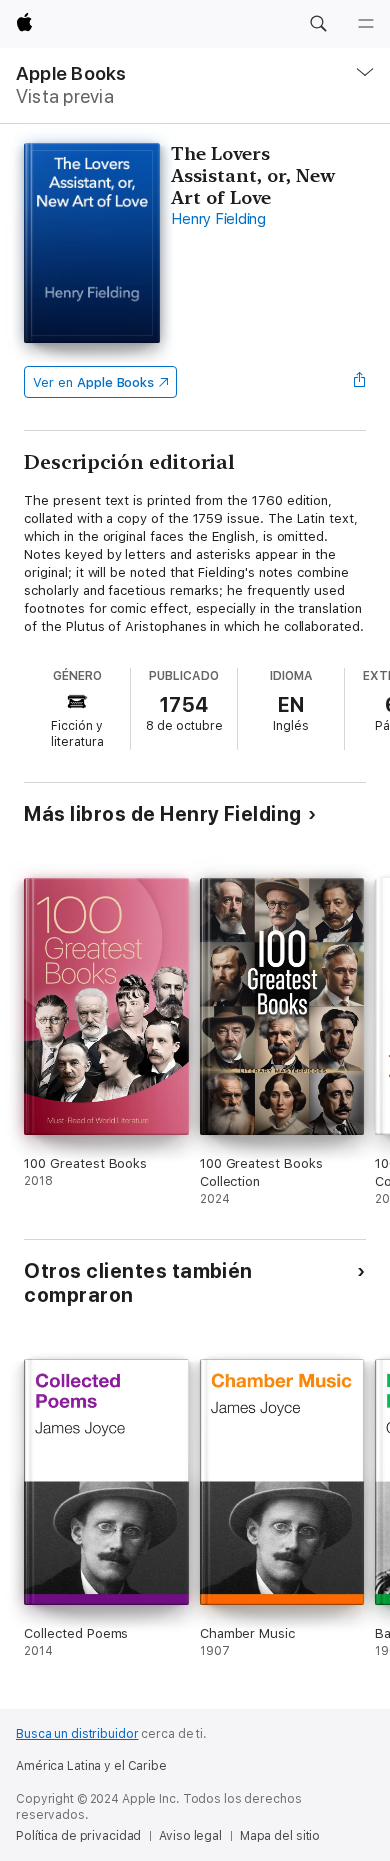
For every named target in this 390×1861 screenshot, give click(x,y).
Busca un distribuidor (77, 1734)
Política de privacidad (78, 1836)
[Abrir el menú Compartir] (360, 382)
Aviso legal (190, 1836)
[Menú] (366, 24)
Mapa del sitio (280, 1836)
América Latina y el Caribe (91, 1766)
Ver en (93, 382)
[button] (318, 24)
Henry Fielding (218, 219)
